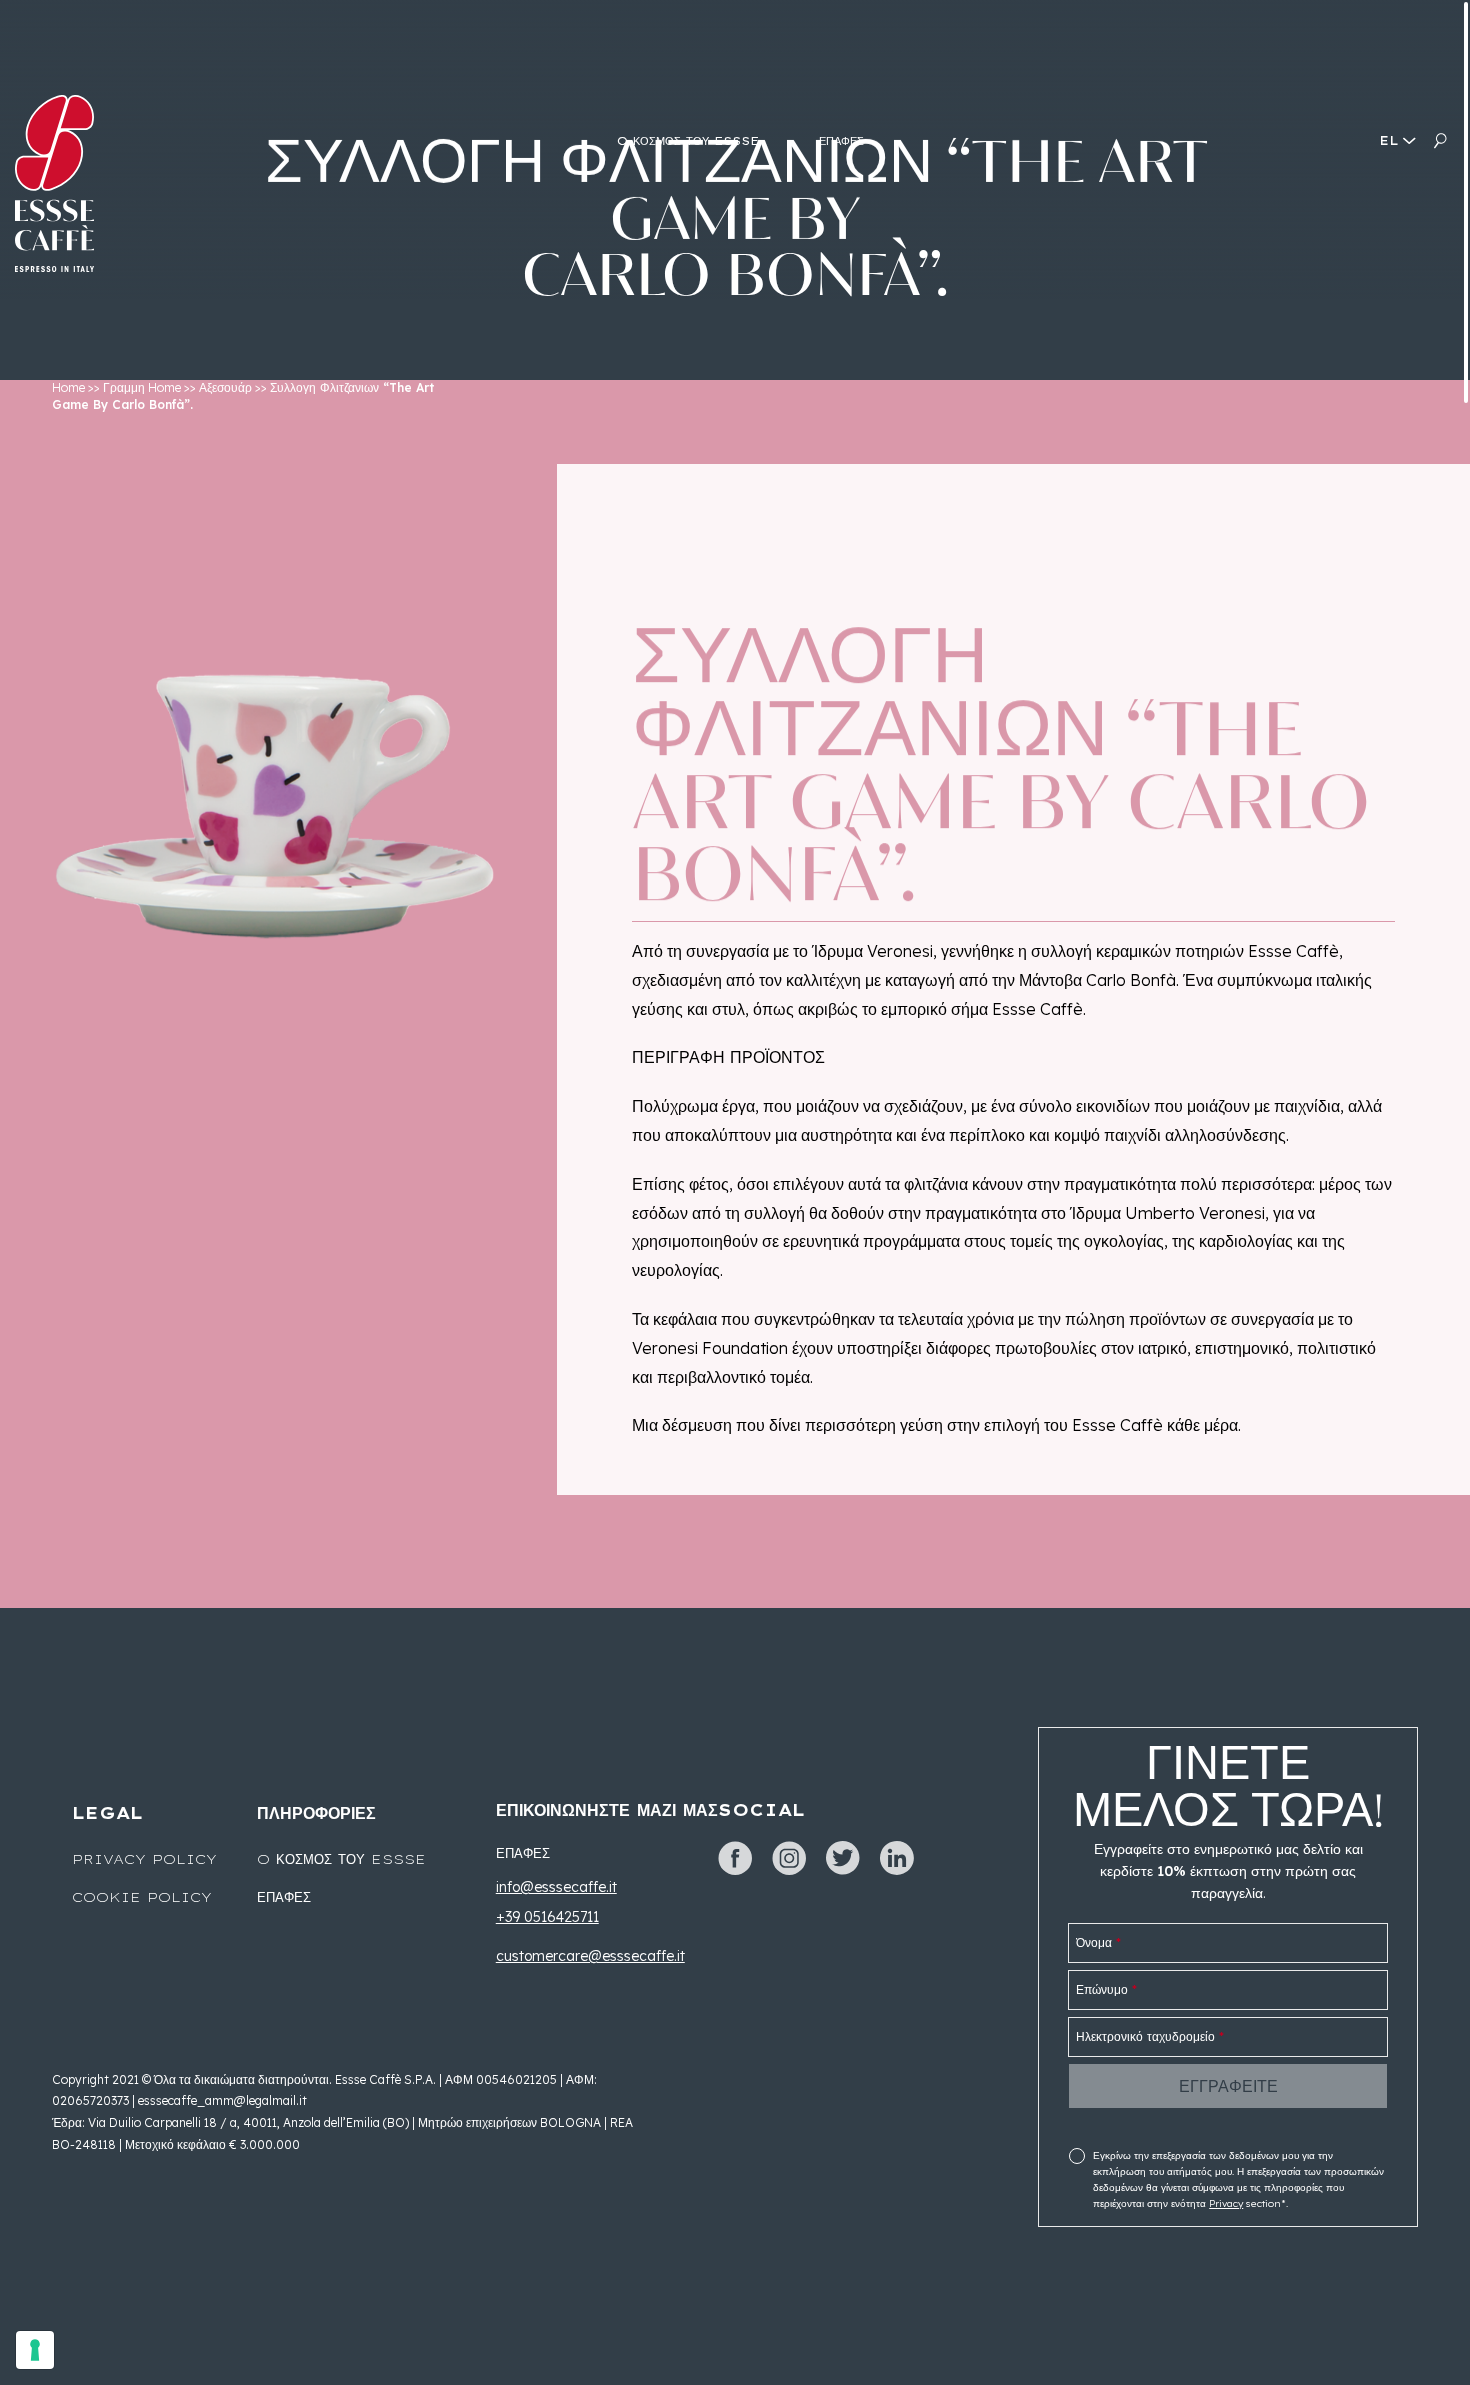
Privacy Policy (144, 1859)
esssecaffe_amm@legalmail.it (222, 2100)
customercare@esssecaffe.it (590, 1956)
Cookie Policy (142, 1897)
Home (68, 387)
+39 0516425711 (547, 1917)
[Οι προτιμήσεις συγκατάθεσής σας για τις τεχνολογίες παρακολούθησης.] (35, 2350)
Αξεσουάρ (225, 387)
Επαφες (284, 1897)
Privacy (1226, 2203)
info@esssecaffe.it (556, 1887)
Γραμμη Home (142, 387)
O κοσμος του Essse (341, 1859)
